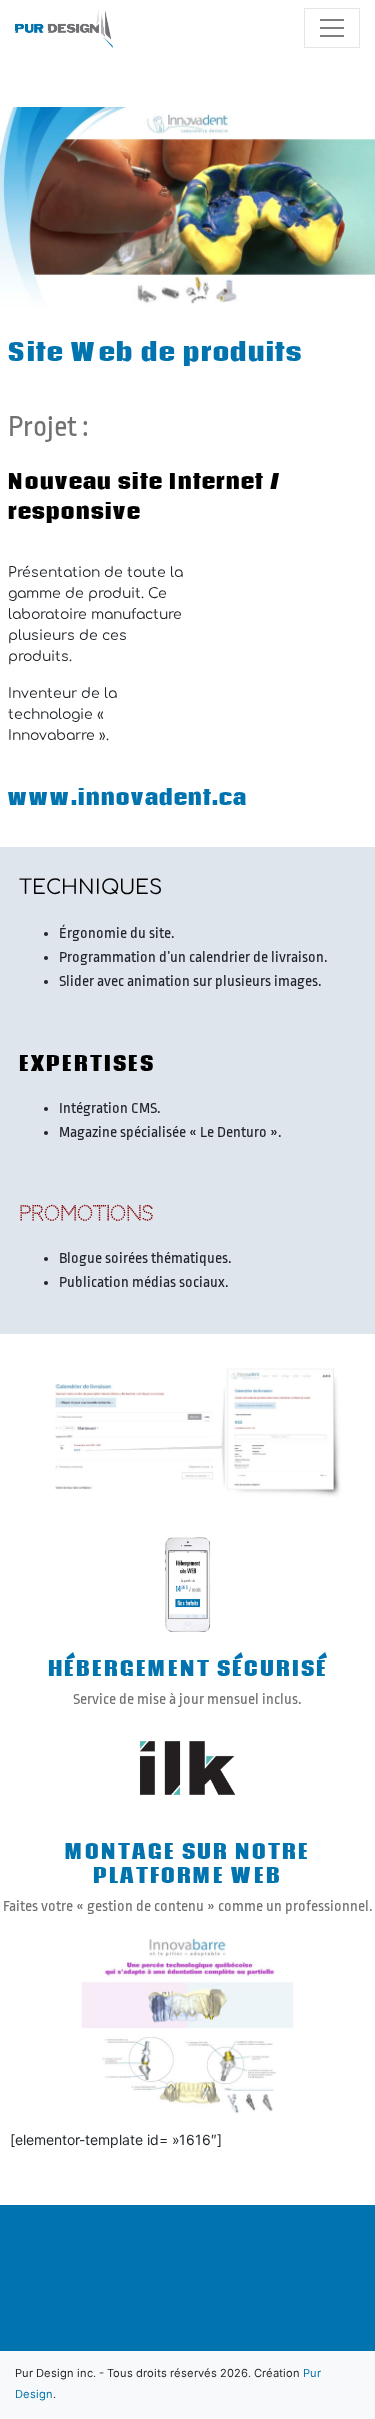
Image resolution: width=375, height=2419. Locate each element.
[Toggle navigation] (332, 28)
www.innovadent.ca (127, 797)
